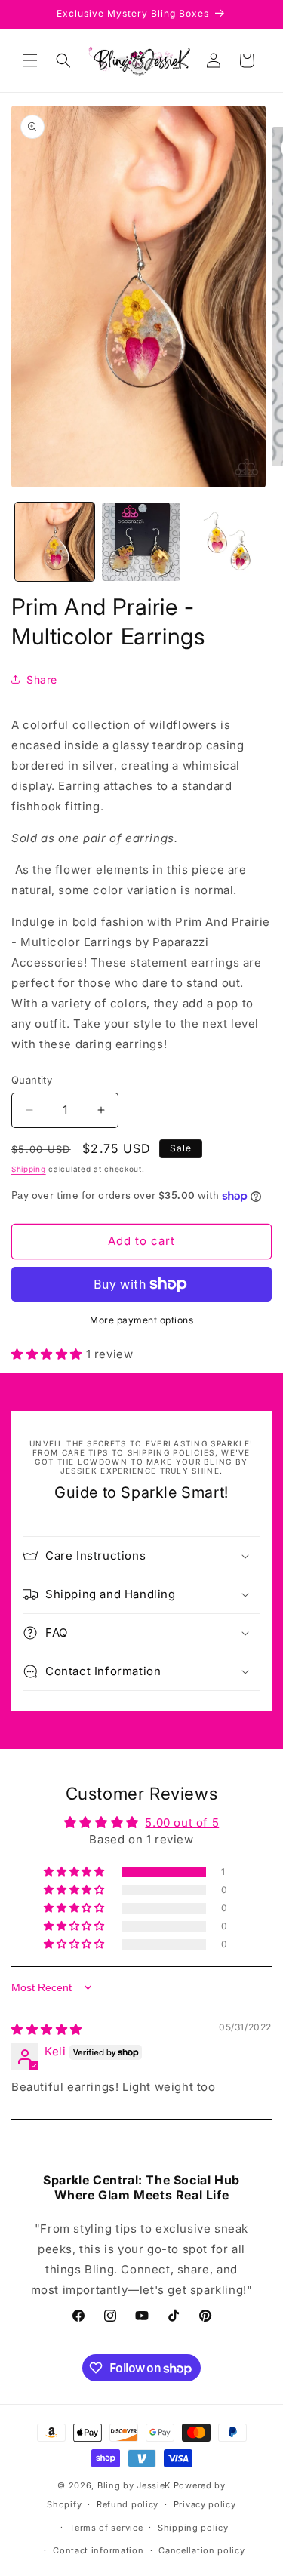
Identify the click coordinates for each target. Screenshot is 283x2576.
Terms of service (106, 2528)
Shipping (29, 1169)
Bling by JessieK (134, 2485)
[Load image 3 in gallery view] (228, 542)
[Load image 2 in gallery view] (141, 542)
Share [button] (42, 679)
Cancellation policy (201, 2550)
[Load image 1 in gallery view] (55, 542)
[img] (47, 2029)
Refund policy (128, 2504)
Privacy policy (205, 2504)
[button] (30, 60)
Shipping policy (193, 2528)
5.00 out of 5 (182, 1823)
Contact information (98, 2550)
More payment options (141, 1320)
